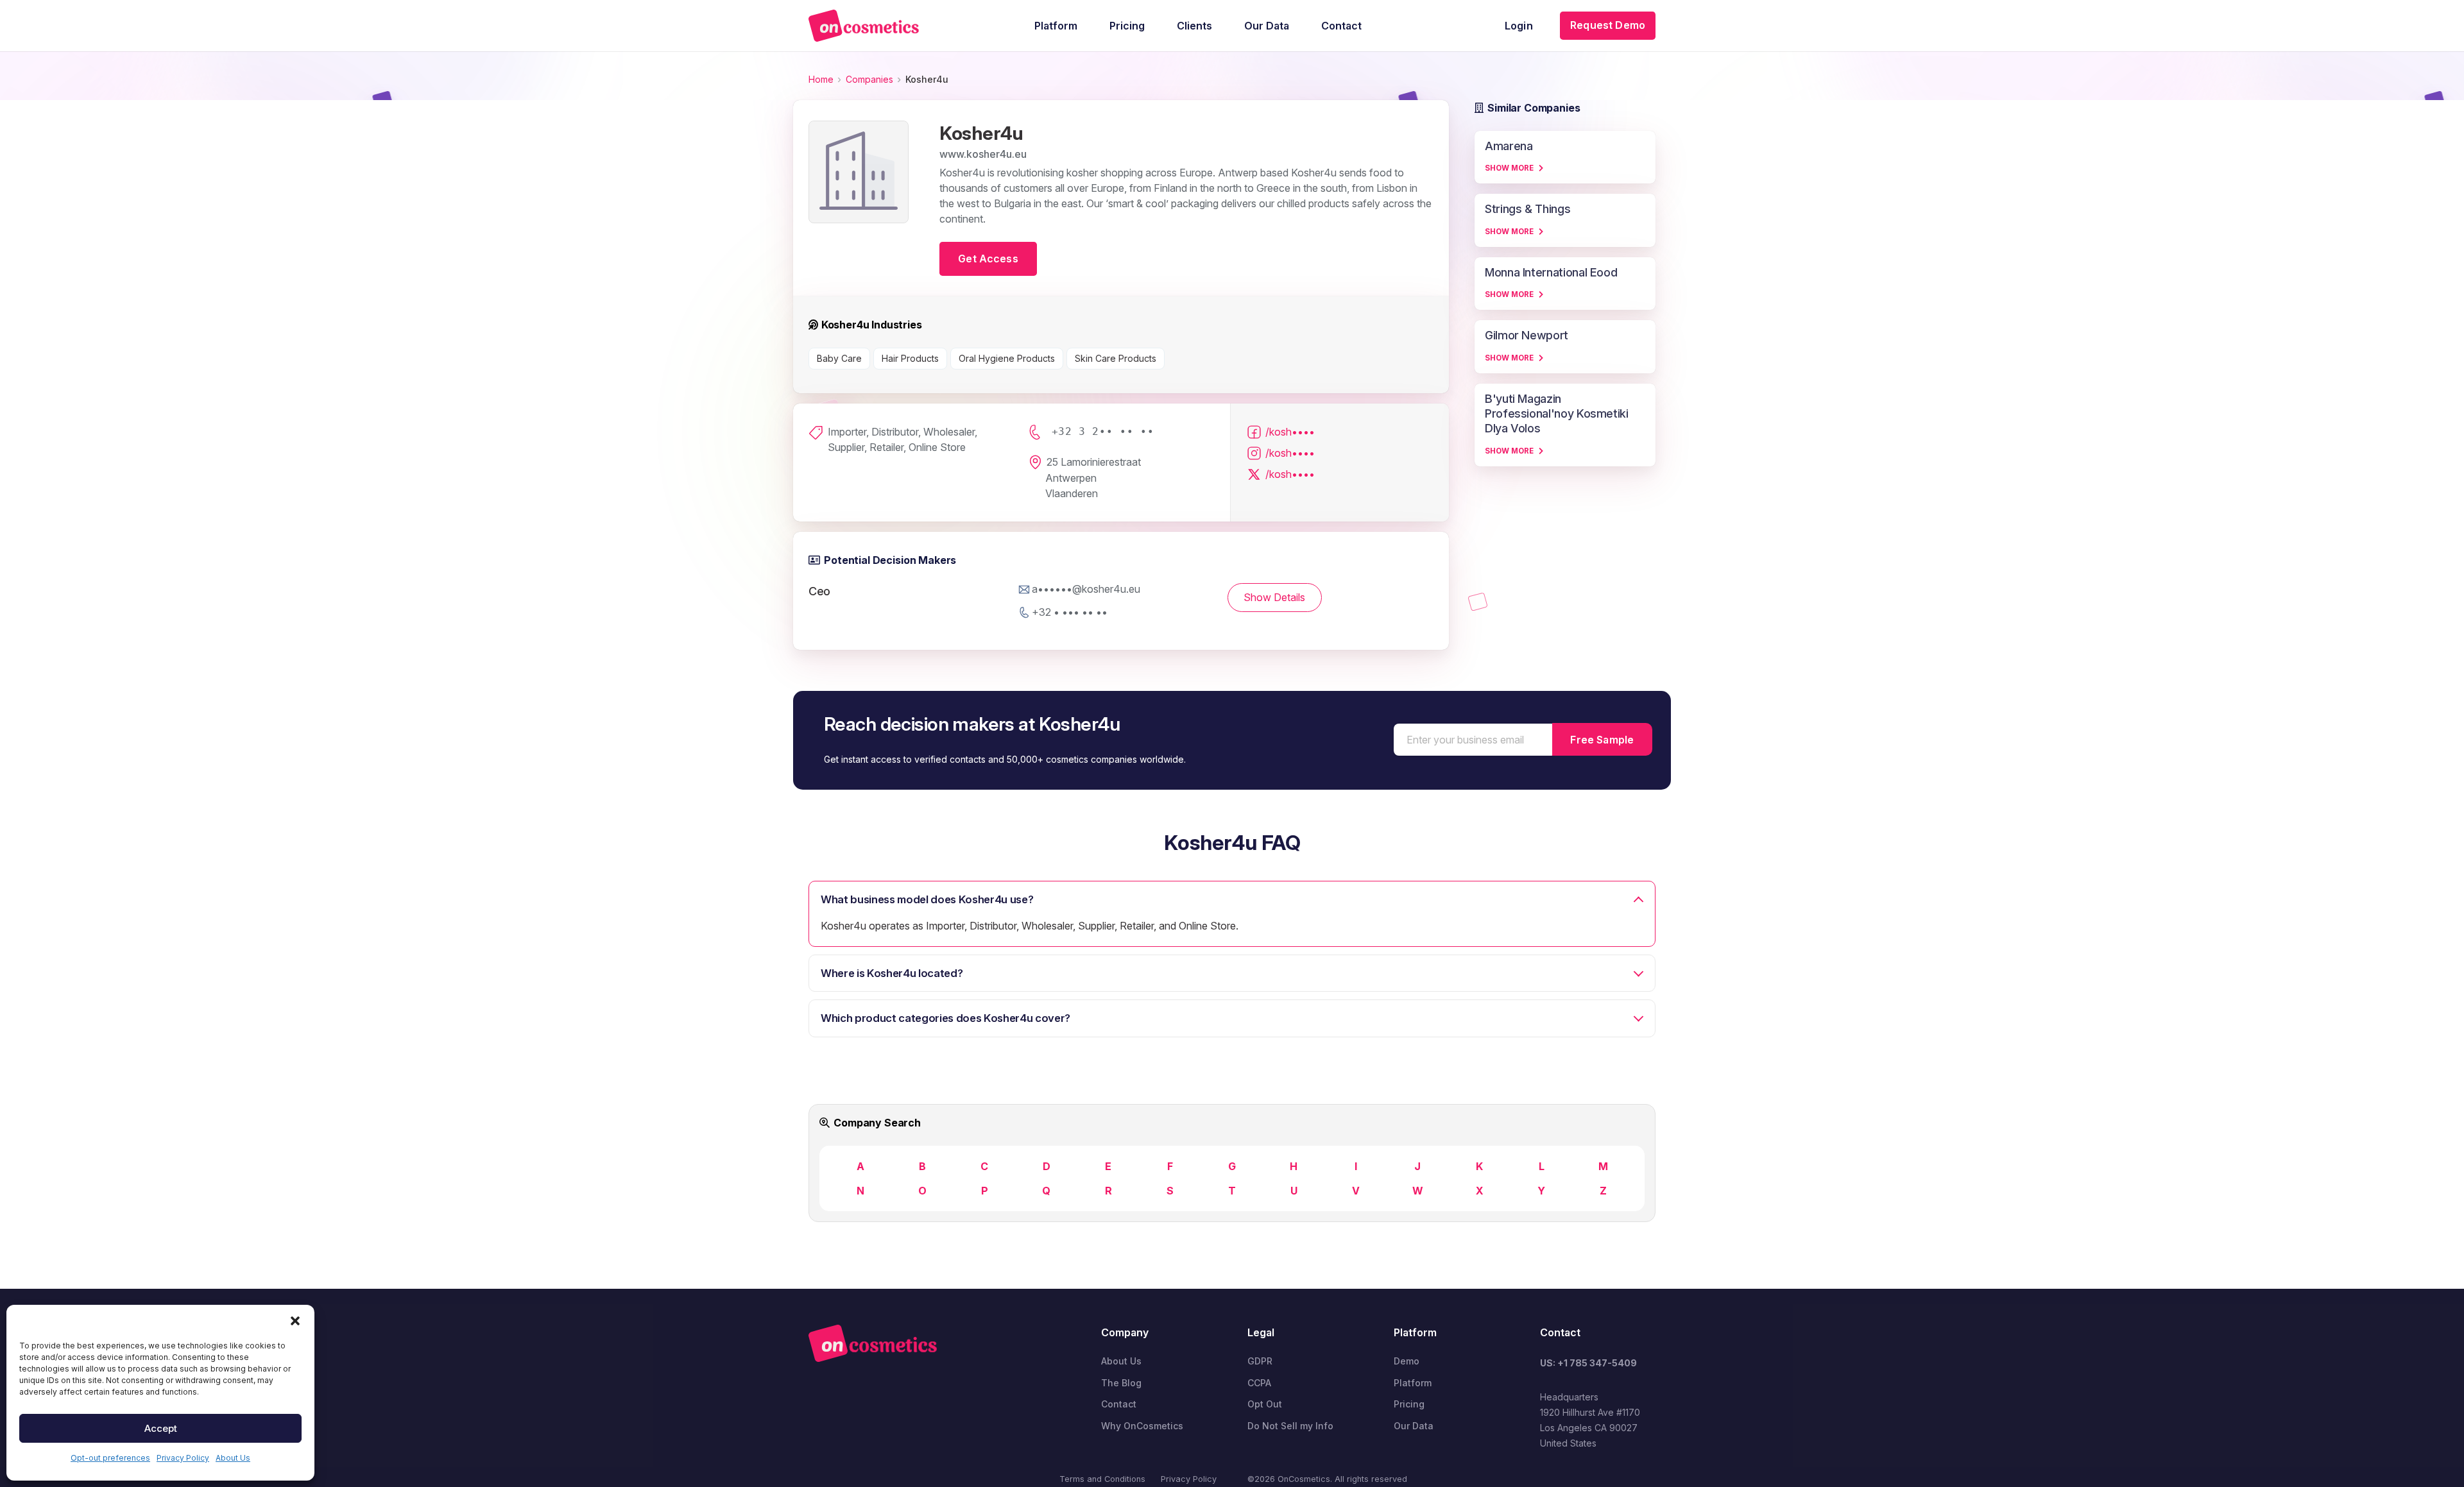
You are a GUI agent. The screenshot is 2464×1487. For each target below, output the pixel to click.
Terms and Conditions (1102, 1479)
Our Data (1414, 1426)
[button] (295, 1321)
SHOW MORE (1509, 168)
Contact (1119, 1404)
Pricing (1409, 1404)
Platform (1413, 1383)
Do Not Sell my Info (1290, 1426)
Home (821, 79)
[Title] (864, 26)
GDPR (1260, 1361)
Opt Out (1265, 1404)
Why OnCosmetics (1142, 1426)
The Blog (1121, 1383)
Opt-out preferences (110, 1458)
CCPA (1259, 1383)
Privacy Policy (183, 1458)
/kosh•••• (1290, 432)
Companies (869, 79)
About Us (233, 1458)
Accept (161, 1428)
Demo (1407, 1361)
